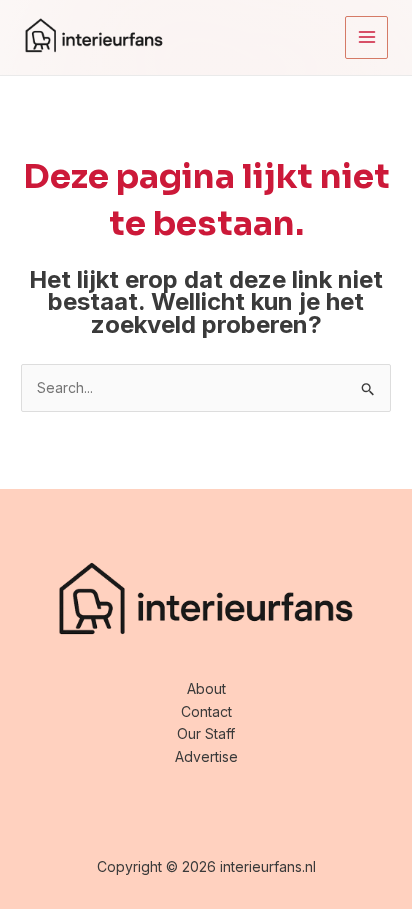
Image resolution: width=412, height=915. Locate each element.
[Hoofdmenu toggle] (366, 37)
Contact (206, 711)
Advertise (206, 756)
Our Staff (206, 733)
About (206, 688)
